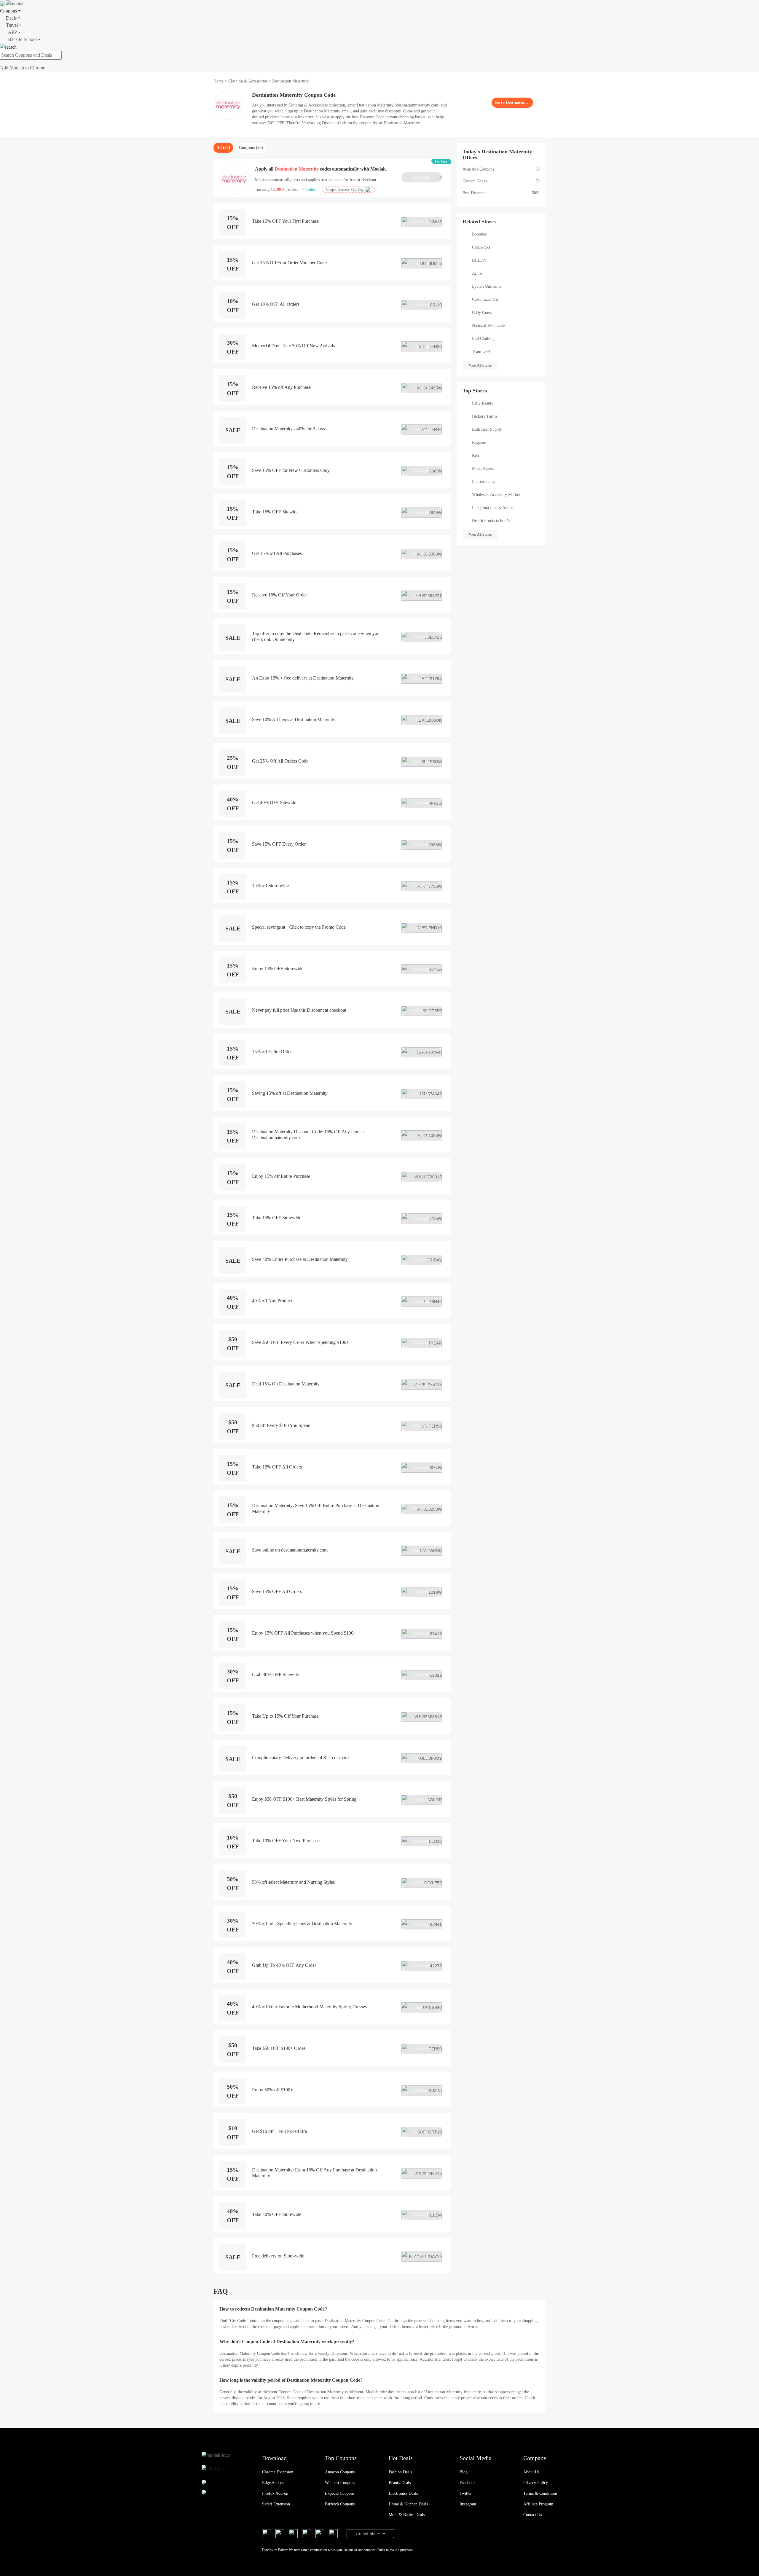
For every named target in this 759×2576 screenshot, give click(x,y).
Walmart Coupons (340, 2483)
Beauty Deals (400, 2483)
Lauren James (483, 482)
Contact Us (532, 2515)
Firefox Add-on (275, 2493)
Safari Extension (276, 2504)
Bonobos (479, 234)
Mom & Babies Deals (407, 2515)
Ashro (477, 273)
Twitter (466, 2493)
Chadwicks (481, 247)
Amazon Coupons (340, 2472)
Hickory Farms (485, 416)
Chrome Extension (278, 2472)
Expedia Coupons (340, 2493)
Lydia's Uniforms (487, 286)
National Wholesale (488, 326)
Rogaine (479, 442)
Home (219, 81)
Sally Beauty (483, 403)
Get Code (428, 177)
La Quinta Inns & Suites (492, 508)
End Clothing (483, 339)
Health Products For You (493, 521)
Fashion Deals (400, 2472)
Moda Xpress (483, 468)
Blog (464, 2472)
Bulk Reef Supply (487, 429)
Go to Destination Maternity (512, 102)
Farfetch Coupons (340, 2504)
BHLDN (479, 260)
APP (12, 32)
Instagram (468, 2504)
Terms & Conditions (540, 2493)
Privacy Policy (536, 2483)
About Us (531, 2472)
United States (369, 2533)
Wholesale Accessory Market (496, 495)
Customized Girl (486, 299)
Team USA (481, 352)
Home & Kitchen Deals (408, 2504)
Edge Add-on (273, 2483)
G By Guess (482, 312)
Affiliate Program (538, 2504)
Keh (475, 455)
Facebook (468, 2483)
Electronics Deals (403, 2493)
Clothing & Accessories (248, 81)
